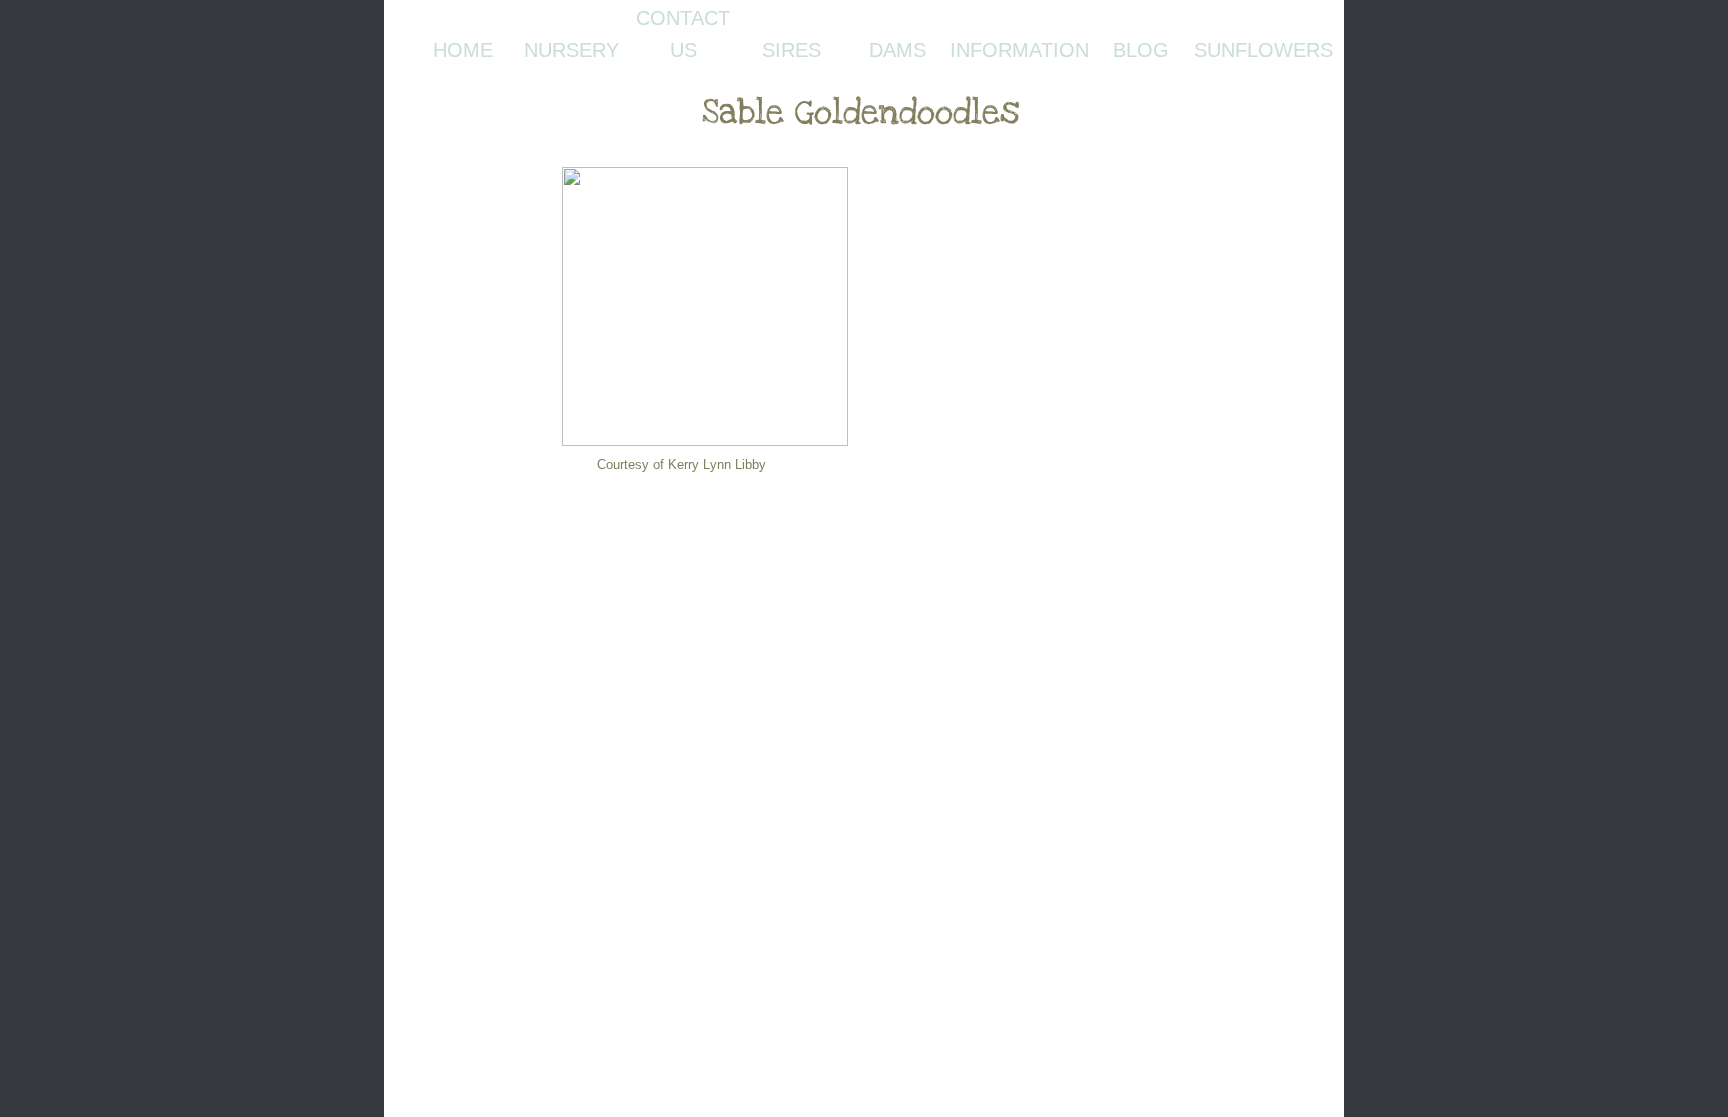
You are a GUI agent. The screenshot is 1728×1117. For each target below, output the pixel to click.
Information (1019, 50)
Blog (1141, 50)
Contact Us (683, 34)
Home (463, 50)
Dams (897, 50)
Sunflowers (1263, 50)
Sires (791, 50)
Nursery (571, 50)
